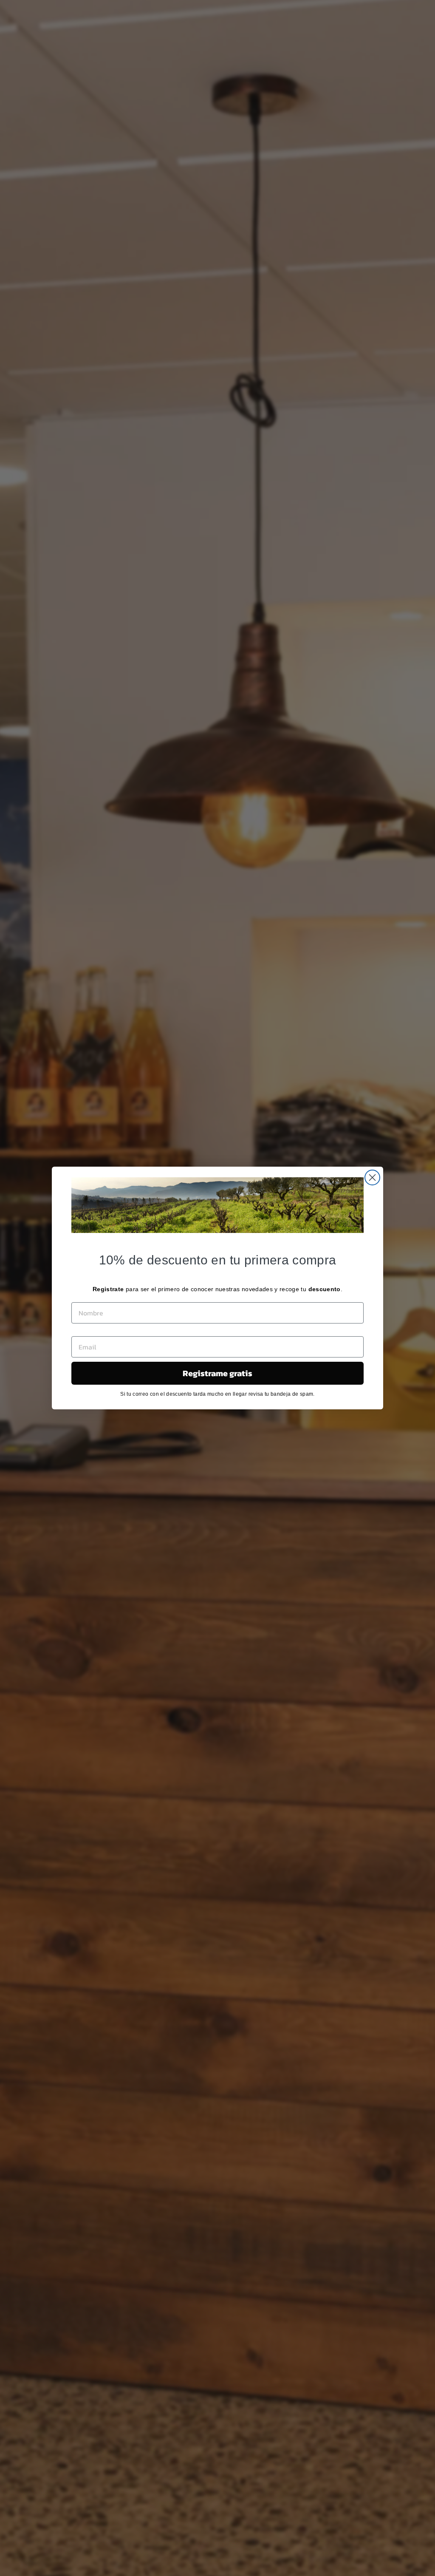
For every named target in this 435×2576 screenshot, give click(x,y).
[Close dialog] (372, 1177)
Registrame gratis (217, 1373)
